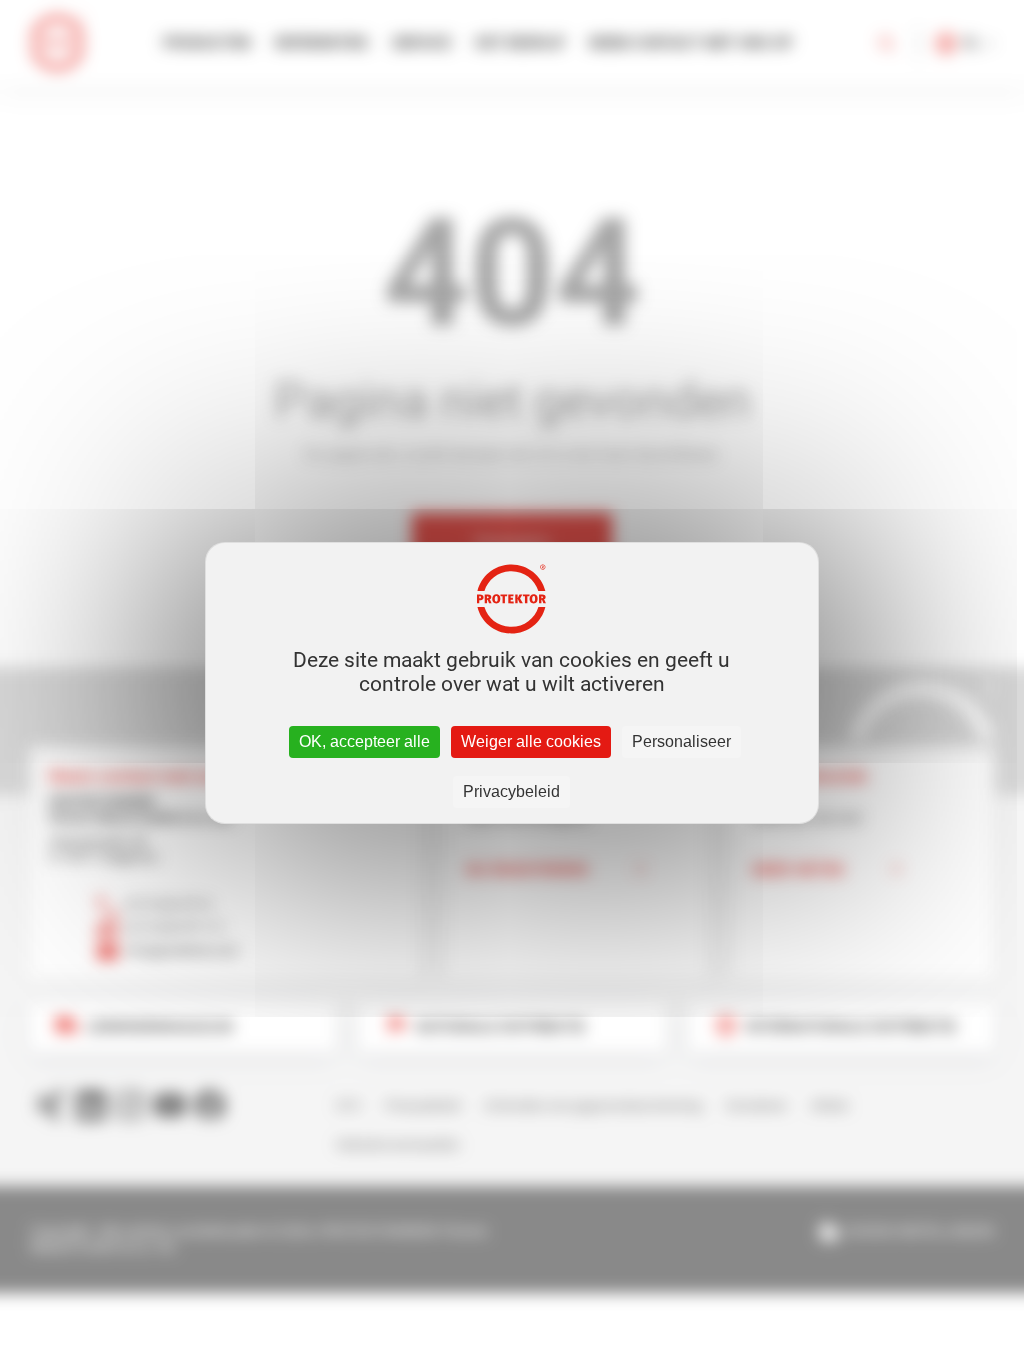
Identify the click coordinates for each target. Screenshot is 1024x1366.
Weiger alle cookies (531, 741)
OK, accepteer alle (364, 741)
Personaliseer (681, 741)
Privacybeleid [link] (511, 791)
